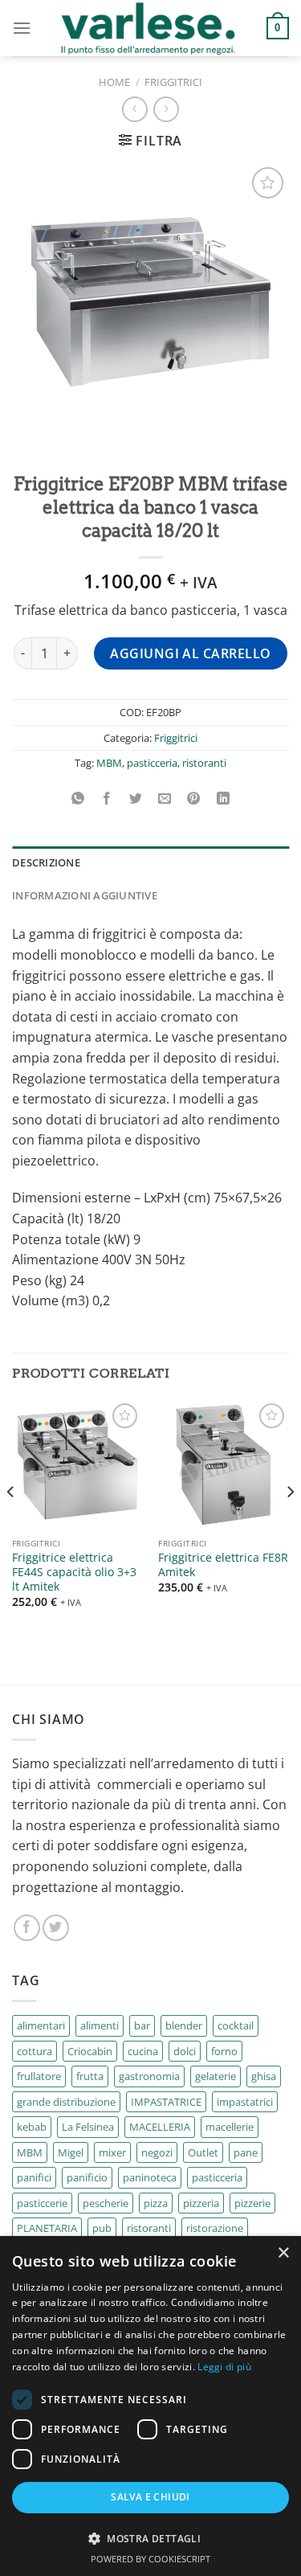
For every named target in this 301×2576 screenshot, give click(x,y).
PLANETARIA (47, 2228)
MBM (109, 763)
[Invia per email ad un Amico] (165, 799)
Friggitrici (173, 82)
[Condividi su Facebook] (107, 799)
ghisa (264, 2076)
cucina (143, 2051)
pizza (156, 2203)
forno (224, 2051)
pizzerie (252, 2203)
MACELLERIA (160, 2127)
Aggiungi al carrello (191, 653)
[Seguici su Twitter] (56, 1928)
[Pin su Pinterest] (194, 799)
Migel (71, 2152)
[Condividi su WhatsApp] (78, 799)
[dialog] (150, 2406)
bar (142, 2025)
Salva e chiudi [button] (150, 2497)
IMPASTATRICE (166, 2102)
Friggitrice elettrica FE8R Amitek (223, 1564)
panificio (87, 2177)
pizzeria (201, 2203)
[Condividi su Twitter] (136, 799)
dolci (185, 2051)
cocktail (236, 2025)
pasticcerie (42, 2203)
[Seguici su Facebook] (27, 1928)
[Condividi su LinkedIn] (223, 799)
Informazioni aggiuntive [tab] (85, 895)
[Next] (290, 1524)
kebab (32, 2127)
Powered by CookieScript (150, 2559)
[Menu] (22, 28)
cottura (35, 2051)
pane (246, 2152)
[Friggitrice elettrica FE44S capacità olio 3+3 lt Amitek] (77, 1465)
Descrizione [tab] (46, 862)
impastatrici (245, 2102)
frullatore (39, 2076)
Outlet (203, 2152)
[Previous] (11, 1524)
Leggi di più (224, 2367)
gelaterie (216, 2076)
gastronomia (149, 2076)
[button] (150, 2538)
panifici (34, 2177)
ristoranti (204, 763)
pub (102, 2228)
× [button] (283, 2253)
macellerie (230, 2127)
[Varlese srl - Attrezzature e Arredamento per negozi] (149, 28)
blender (184, 2025)
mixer (112, 2152)
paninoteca (150, 2177)
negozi (157, 2152)
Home (114, 82)
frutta (90, 2076)
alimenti (100, 2025)
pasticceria (152, 763)
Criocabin (90, 2051)
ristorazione (215, 2228)
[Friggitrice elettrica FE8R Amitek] (224, 1465)
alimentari (41, 2025)
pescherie (106, 2203)
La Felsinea (88, 2127)
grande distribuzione (66, 2102)
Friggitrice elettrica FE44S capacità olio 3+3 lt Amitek (74, 1572)
